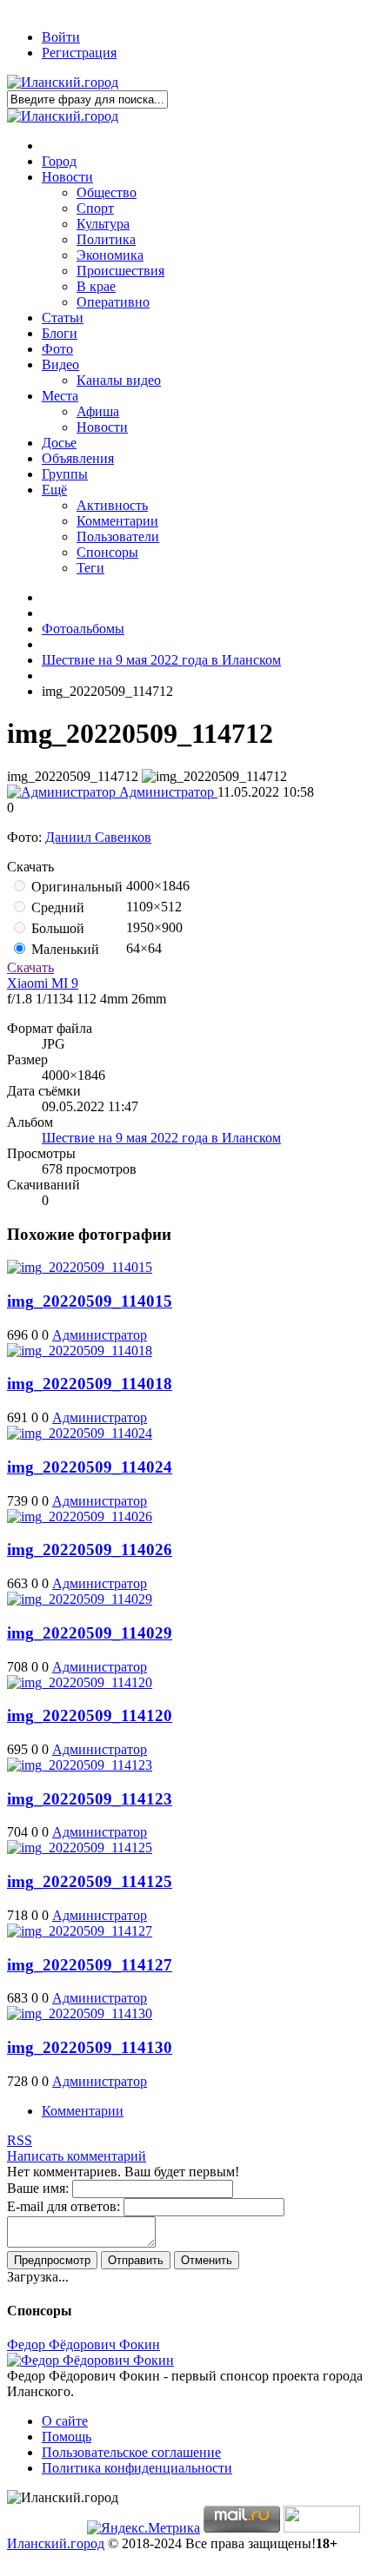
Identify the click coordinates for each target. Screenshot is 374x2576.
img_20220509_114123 (90, 1799)
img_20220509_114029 (90, 1633)
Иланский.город (56, 2543)
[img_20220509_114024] (80, 1433)
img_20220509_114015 (90, 1301)
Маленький (63, 949)
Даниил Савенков (98, 837)
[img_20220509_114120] (80, 1682)
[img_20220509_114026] (80, 1516)
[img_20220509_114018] (80, 1351)
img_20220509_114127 (90, 1965)
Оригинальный (75, 887)
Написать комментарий (77, 2156)
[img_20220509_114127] (80, 1931)
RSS (20, 2140)
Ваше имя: (38, 2188)
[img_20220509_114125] (80, 1848)
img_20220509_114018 (90, 1384)
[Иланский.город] (63, 82)
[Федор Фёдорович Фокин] (90, 2360)
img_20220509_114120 (90, 1715)
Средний (56, 907)
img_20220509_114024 (90, 1467)
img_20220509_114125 (90, 1881)
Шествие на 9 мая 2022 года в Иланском (161, 1138)
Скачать (30, 967)
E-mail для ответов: (63, 2206)
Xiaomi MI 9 (43, 983)
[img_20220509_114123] (80, 1765)
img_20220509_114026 (90, 1550)
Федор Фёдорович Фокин (83, 2344)
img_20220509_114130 (90, 2047)
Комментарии (83, 2111)
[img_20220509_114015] (80, 1267)
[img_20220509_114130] (80, 2013)
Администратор (167, 792)
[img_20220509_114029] (80, 1599)
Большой (56, 928)
